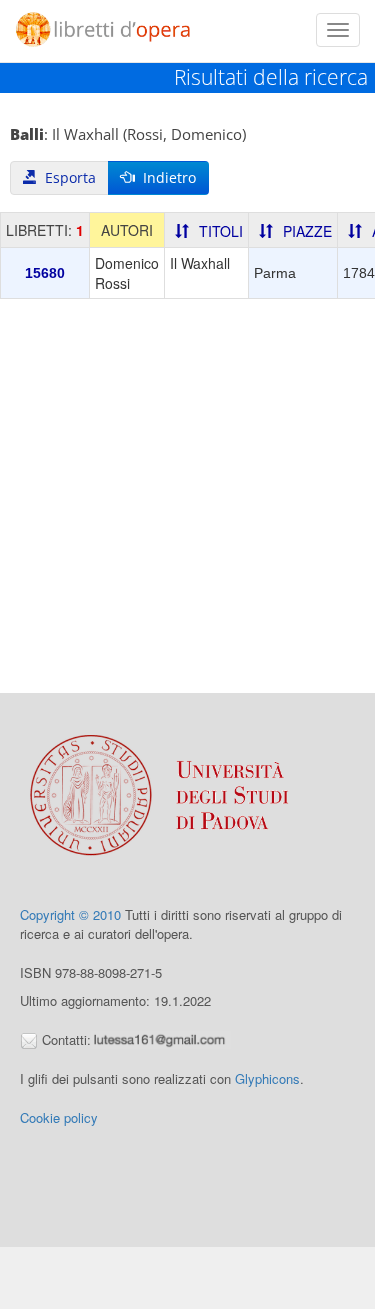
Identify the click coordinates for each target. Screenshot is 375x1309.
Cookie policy (59, 1117)
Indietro (165, 177)
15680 (45, 273)
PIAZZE (307, 231)
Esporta (66, 177)
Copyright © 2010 (70, 914)
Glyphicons (267, 1078)
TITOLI (221, 231)
